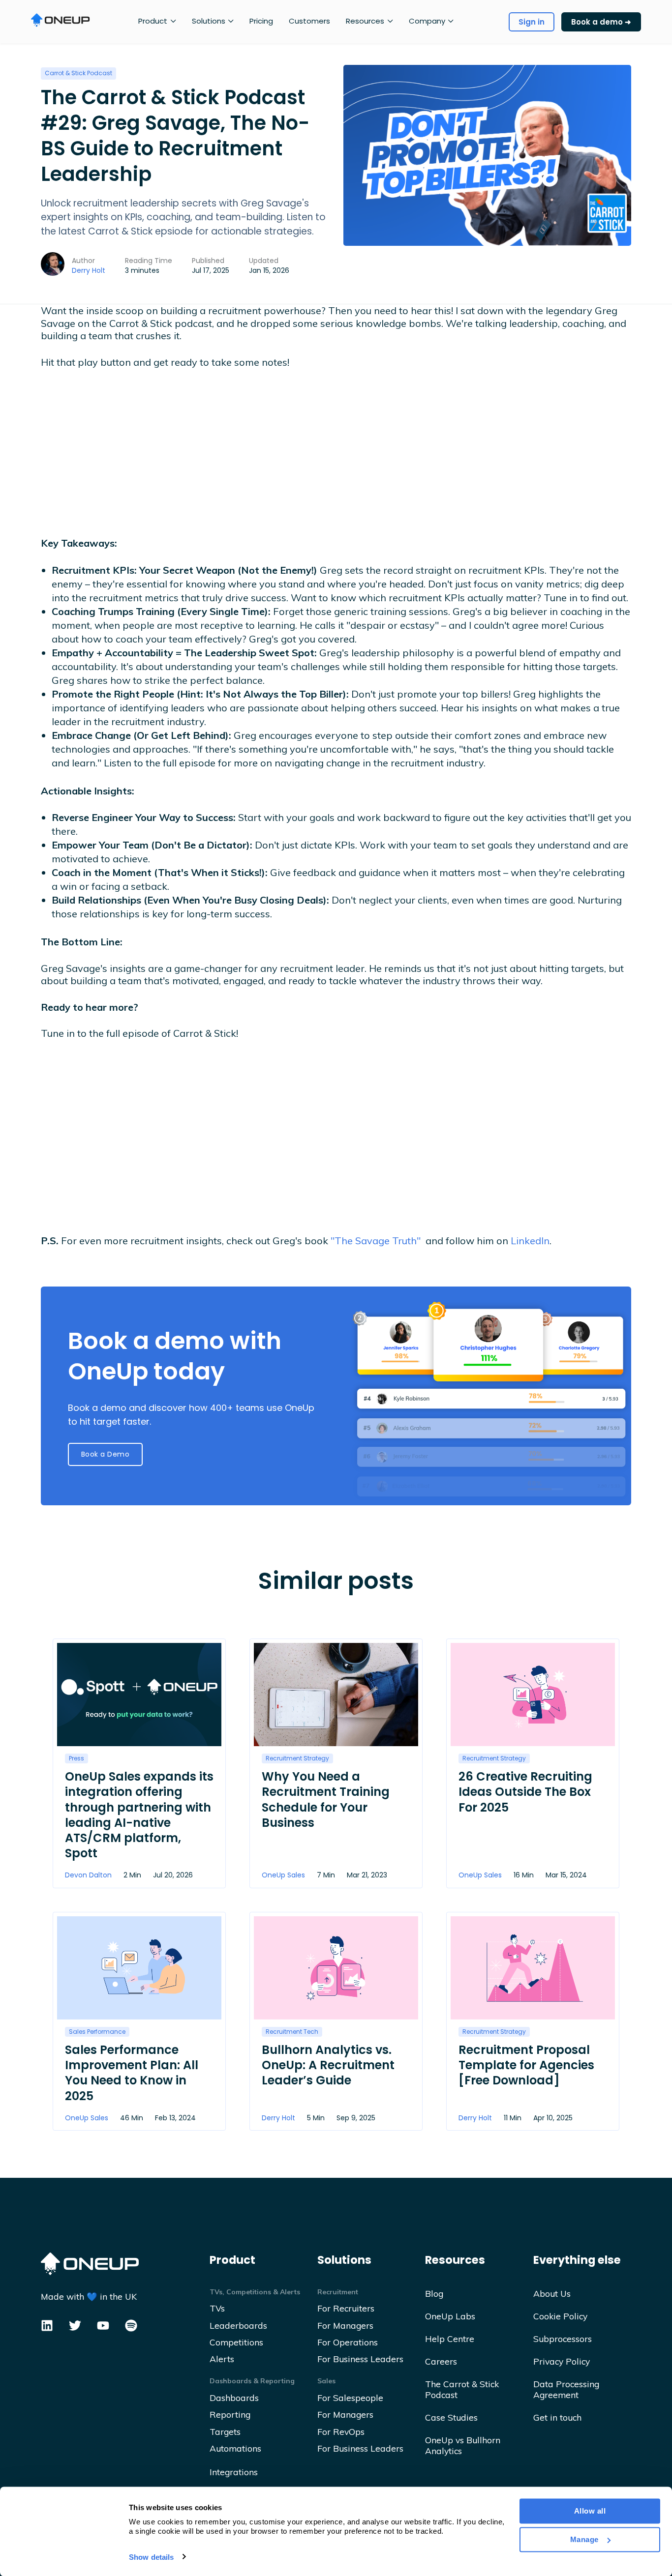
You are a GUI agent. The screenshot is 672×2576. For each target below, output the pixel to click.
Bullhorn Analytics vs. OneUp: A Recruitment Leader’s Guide (328, 2065)
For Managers (345, 2325)
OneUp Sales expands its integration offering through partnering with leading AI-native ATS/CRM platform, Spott (139, 1815)
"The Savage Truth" (376, 1241)
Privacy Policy (562, 2361)
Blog (434, 2293)
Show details (151, 2557)
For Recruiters (346, 2308)
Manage (584, 2539)
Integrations (234, 2472)
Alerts (222, 2359)
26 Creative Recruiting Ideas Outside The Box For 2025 (525, 1792)
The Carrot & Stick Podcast (462, 2389)
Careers (441, 2361)
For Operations (348, 2342)
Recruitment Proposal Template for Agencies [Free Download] (526, 2065)
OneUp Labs (450, 2316)
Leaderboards (238, 2325)
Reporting (230, 2414)
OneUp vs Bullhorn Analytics (463, 2445)
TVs (217, 2308)
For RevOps (341, 2431)
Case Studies (451, 2417)
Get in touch (557, 2417)
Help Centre (450, 2339)
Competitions (236, 2342)
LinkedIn (530, 1241)
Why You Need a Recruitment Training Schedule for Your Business (326, 1800)
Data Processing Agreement (566, 2389)
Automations (235, 2448)
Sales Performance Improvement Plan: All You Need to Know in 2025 (132, 2073)
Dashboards (234, 2398)
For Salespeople (350, 2398)
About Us (552, 2293)
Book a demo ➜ (601, 22)
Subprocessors (563, 2339)
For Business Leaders (360, 2359)
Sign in (532, 22)
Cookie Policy (560, 2316)
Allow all (590, 2511)
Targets (225, 2431)
